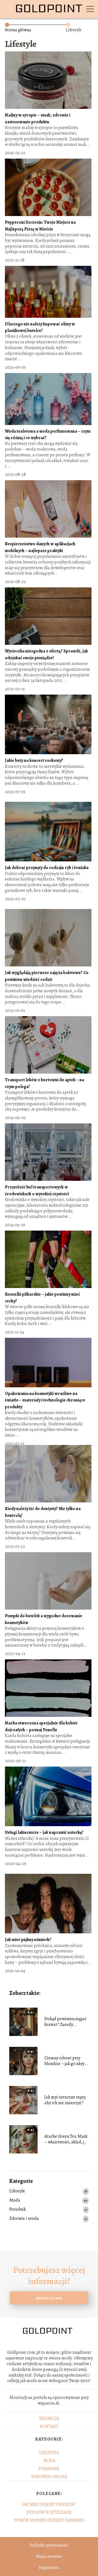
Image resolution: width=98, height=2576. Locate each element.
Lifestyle (17, 2191)
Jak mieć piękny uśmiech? (28, 1940)
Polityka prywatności (49, 2545)
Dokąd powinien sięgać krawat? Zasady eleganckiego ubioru (65, 2022)
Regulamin (49, 2568)
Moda (15, 2200)
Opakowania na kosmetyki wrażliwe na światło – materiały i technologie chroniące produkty (45, 1400)
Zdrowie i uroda (24, 2219)
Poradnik (18, 2209)
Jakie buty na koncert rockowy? (34, 760)
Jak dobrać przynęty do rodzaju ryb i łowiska (47, 868)
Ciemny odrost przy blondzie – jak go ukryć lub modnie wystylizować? (65, 2061)
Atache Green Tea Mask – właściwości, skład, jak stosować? (66, 2139)
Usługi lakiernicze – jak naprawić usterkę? (44, 1832)
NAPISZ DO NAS (49, 2298)
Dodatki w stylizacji (49, 2512)
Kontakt (49, 2426)
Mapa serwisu (49, 2556)
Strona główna (18, 30)
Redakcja (49, 2418)
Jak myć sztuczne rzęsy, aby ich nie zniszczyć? (65, 2100)
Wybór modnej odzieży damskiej (49, 2520)
